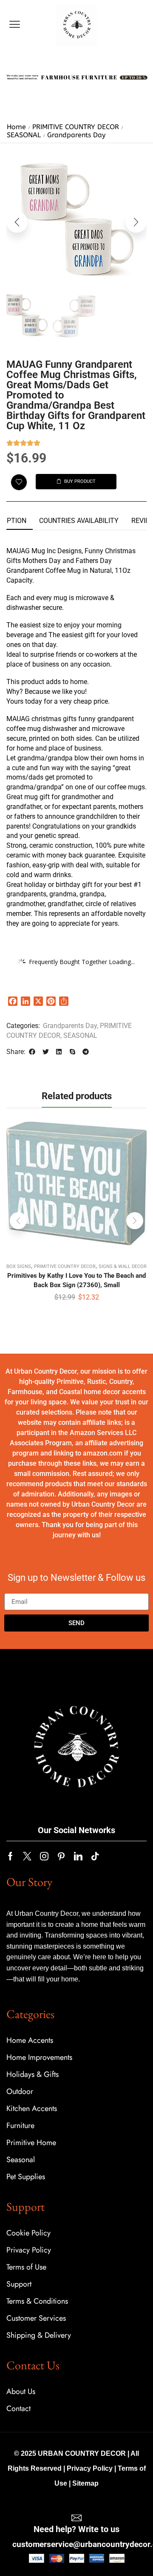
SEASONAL (24, 135)
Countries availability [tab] (79, 521)
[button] (15, 25)
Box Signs (19, 1266)
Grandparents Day (76, 135)
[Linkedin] (78, 1856)
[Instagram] (44, 1856)
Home (16, 127)
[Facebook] (10, 1856)
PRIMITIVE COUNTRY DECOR (76, 127)
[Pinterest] (61, 1856)
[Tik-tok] (95, 1856)
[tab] (79, 521)
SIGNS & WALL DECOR (123, 1266)
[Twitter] (27, 1856)
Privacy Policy (90, 2468)
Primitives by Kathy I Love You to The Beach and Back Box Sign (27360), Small (76, 1280)
